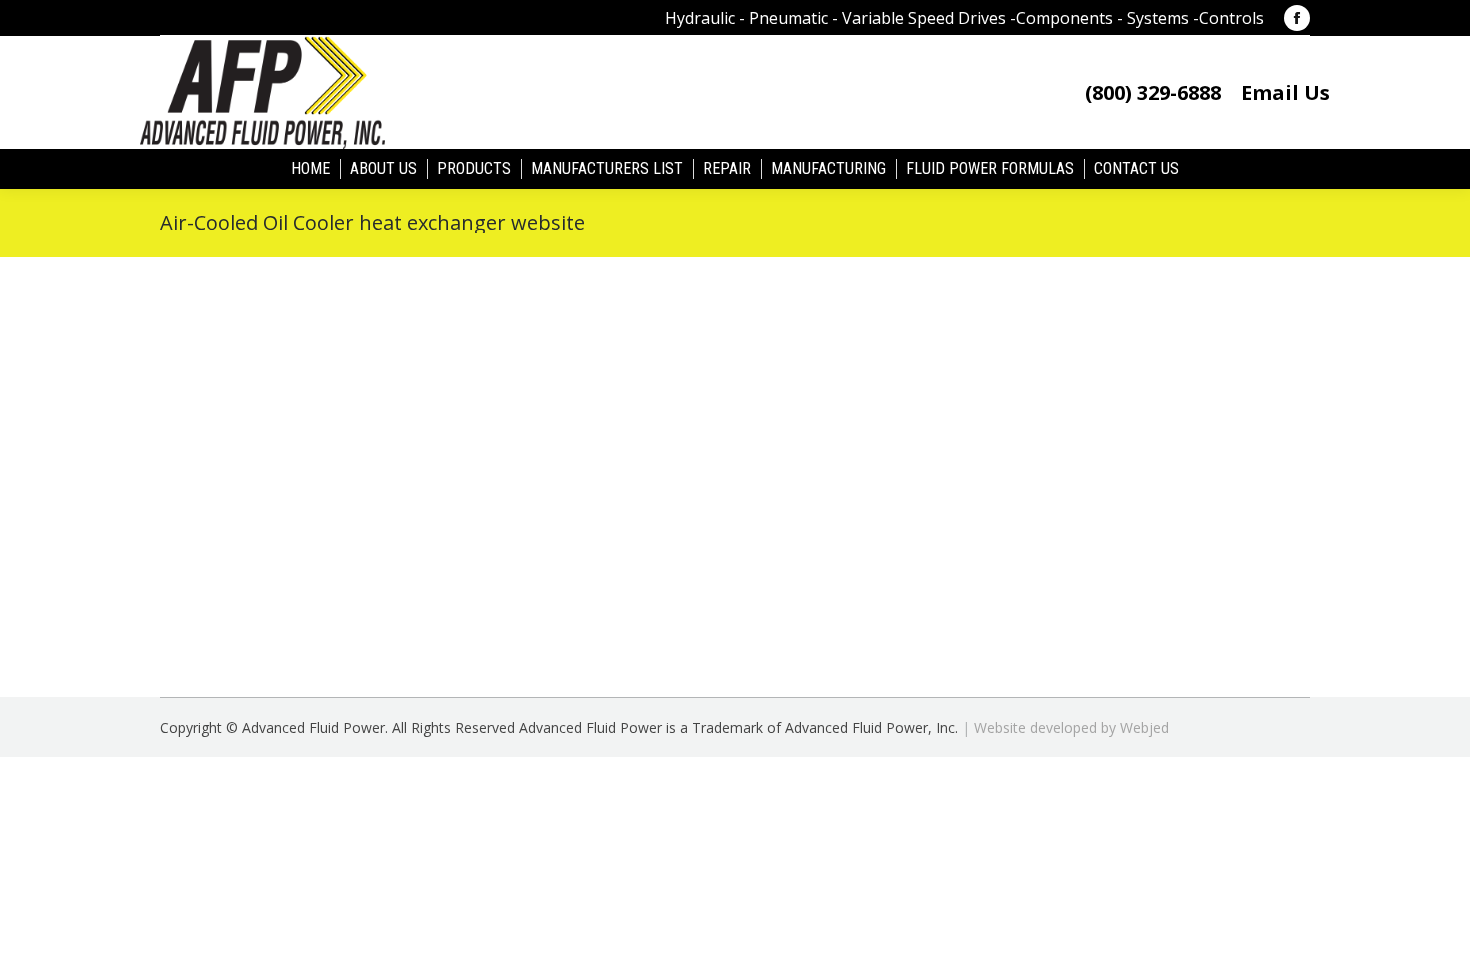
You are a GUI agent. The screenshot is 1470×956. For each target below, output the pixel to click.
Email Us (1285, 92)
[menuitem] (310, 169)
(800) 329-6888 (1153, 92)
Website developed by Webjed (1071, 727)
